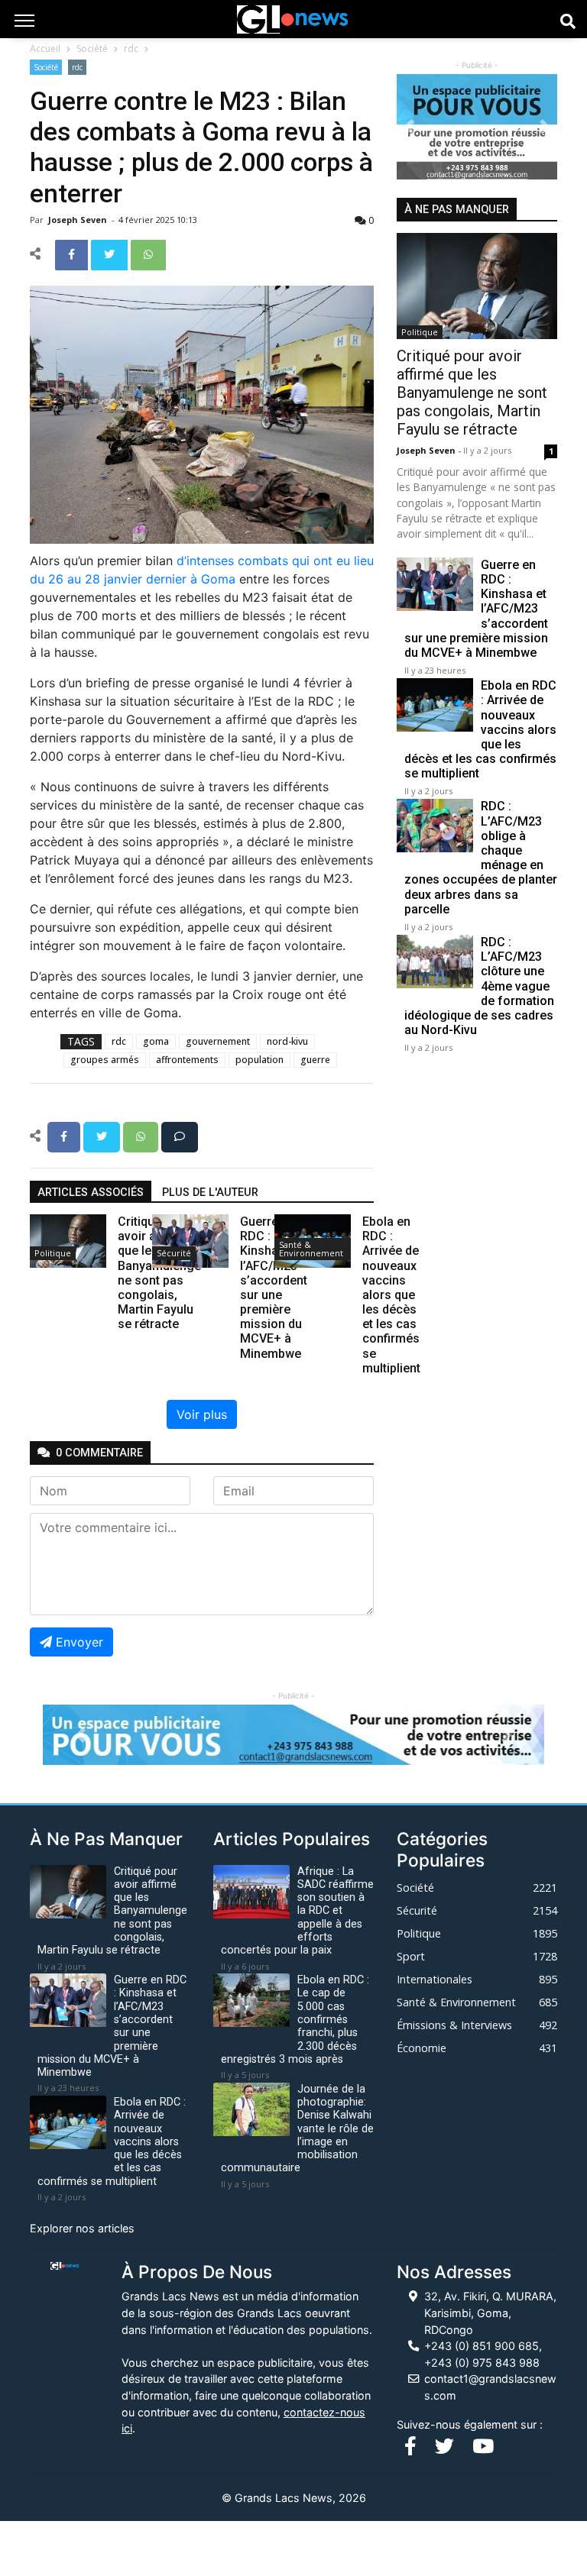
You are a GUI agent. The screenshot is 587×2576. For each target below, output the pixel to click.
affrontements (187, 1060)
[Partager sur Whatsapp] (148, 254)
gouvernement (218, 1041)
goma (156, 1041)
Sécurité (174, 1253)
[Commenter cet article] (180, 1136)
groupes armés (105, 1060)
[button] (409, 127)
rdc (131, 48)
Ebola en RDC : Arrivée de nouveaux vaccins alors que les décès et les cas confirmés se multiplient (480, 729)
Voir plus (202, 1414)
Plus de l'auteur (210, 1193)
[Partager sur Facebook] (73, 254)
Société (92, 48)
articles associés (91, 1193)
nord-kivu (287, 1041)
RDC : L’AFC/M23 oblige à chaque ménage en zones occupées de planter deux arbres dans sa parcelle (481, 857)
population (259, 1060)
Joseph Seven (79, 220)
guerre (315, 1060)
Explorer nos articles (82, 2228)
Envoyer (79, 1642)
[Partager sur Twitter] (111, 254)
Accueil (45, 48)
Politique (53, 1253)
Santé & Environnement (311, 1249)
